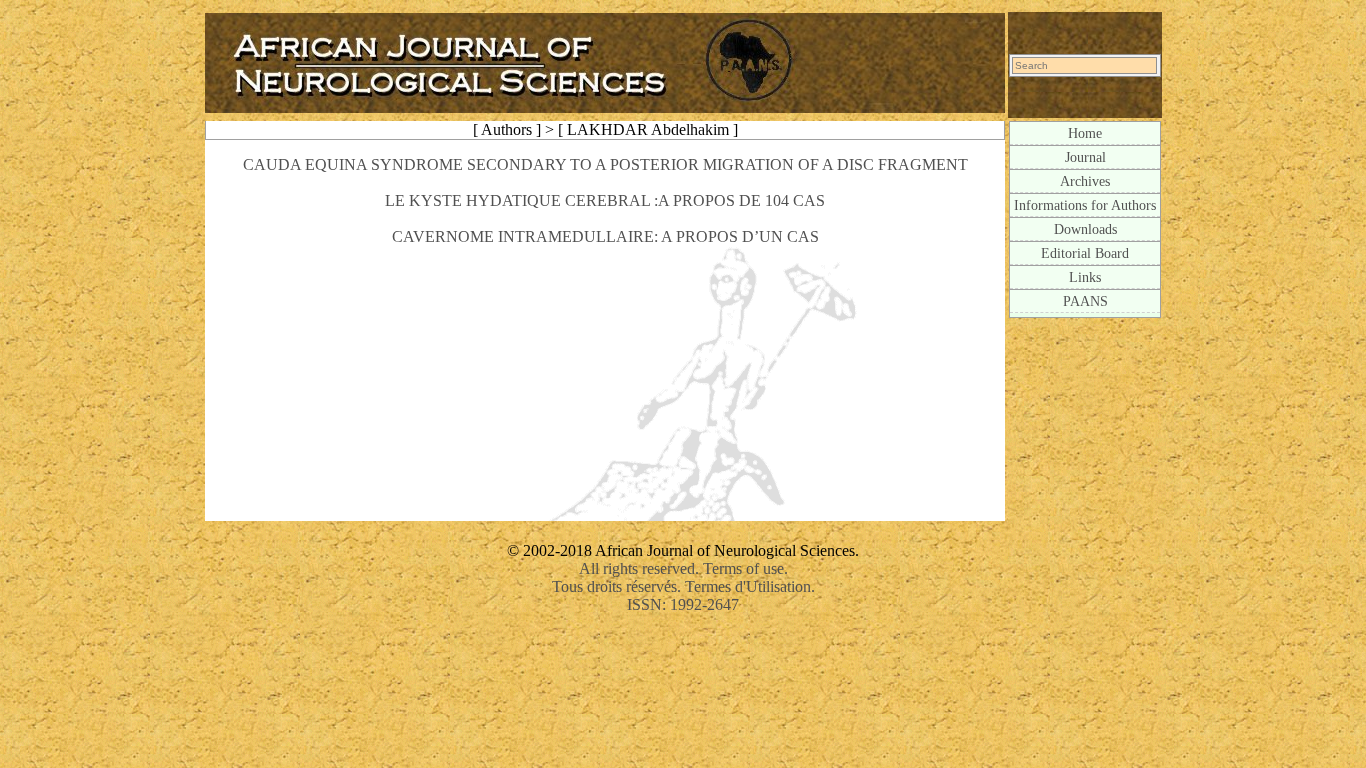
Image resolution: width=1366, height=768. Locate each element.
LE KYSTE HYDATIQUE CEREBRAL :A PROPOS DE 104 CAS (605, 200)
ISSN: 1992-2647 (683, 604)
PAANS (1085, 301)
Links (1085, 277)
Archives (1085, 181)
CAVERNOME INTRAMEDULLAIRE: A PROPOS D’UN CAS (605, 236)
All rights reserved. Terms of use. (683, 568)
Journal (1085, 157)
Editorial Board (1085, 253)
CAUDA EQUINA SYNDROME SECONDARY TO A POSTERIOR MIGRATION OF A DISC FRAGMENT (605, 164)
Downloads (1085, 229)
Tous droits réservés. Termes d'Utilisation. (683, 586)
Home (1085, 133)
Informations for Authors (1085, 205)
